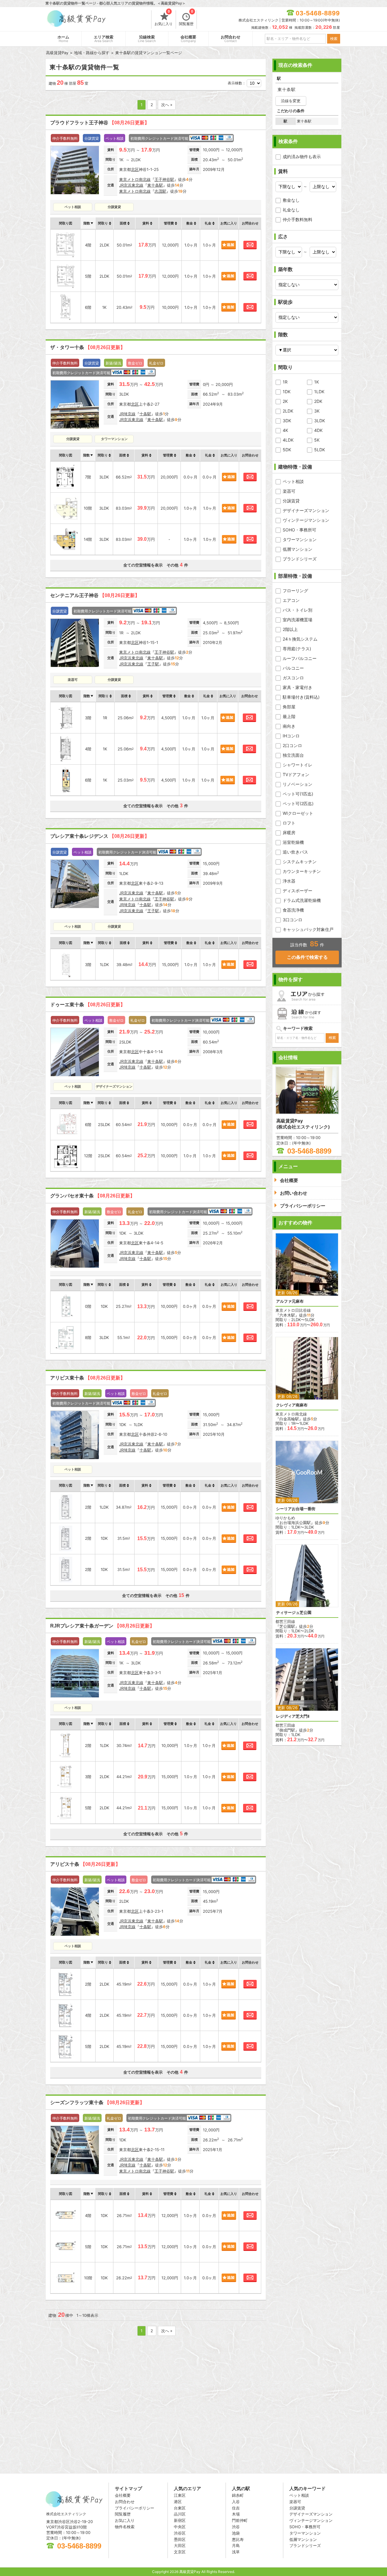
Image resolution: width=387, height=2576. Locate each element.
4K (285, 430)
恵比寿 (238, 2539)
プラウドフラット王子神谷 (100, 123)
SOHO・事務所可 (299, 530)
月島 (236, 2545)
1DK (287, 392)
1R (285, 382)
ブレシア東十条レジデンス (100, 836)
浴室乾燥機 (293, 842)
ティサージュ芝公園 (294, 1613)
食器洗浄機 (293, 910)
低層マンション (298, 549)
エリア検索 (104, 39)
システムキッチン (300, 862)
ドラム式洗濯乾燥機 (302, 900)
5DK (287, 450)
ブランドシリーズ (300, 559)
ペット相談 (293, 481)
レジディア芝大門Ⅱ (293, 1716)
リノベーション (298, 784)
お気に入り (164, 18)
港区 (178, 2502)
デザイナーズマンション (306, 510)
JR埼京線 (127, 414)
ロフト (289, 823)
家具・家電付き (298, 687)
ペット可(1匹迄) (298, 794)
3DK (287, 421)
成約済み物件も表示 (302, 157)
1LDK (319, 392)
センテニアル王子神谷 (95, 595)
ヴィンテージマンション (306, 520)
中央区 (180, 2527)
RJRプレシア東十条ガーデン (102, 1626)
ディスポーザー (298, 891)
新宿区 (180, 2520)
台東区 (180, 2508)
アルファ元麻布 (290, 1301)
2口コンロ (292, 745)
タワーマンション (300, 539)
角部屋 (289, 707)
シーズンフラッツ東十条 (97, 2103)
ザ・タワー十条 (88, 347)
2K (285, 401)
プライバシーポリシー (135, 2508)
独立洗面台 (293, 755)
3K (317, 411)
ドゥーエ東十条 (88, 1005)
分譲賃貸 (291, 501)
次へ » (167, 105)
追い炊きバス (295, 852)
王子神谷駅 (164, 179)
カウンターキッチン (302, 871)
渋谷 (236, 2527)
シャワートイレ (298, 765)
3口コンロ (293, 920)
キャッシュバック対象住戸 (308, 929)
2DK (318, 401)
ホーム (63, 39)
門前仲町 (240, 2520)
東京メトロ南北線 (135, 179)
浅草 (236, 2552)
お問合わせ (231, 39)
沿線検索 (147, 39)
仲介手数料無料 (298, 219)
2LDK (288, 411)
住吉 (236, 2508)
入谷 (236, 2502)
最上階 (289, 716)
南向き (289, 726)
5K (317, 440)
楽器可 (289, 491)
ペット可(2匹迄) (298, 803)
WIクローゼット (298, 813)
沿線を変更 (291, 101)
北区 (135, 169)
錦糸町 (238, 2495)
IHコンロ (291, 736)
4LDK (288, 440)
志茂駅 (160, 191)
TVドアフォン (296, 774)
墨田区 (180, 2539)
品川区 (180, 2514)
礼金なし (291, 210)
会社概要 (188, 39)
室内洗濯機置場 (298, 620)
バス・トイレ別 (298, 610)
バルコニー (293, 668)
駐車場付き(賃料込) (301, 697)
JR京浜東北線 (131, 185)
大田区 (180, 2545)
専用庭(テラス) (297, 649)
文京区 (180, 2552)
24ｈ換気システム (300, 639)
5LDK (320, 450)
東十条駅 (155, 185)
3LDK (320, 421)
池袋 (236, 2533)
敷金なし (291, 200)
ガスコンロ (293, 678)
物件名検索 (125, 2527)
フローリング (295, 591)
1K (317, 382)
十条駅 (145, 414)
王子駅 (153, 664)
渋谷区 (180, 2533)
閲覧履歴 (186, 18)
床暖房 (289, 833)
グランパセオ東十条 (93, 1196)
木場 (236, 2514)
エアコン (291, 600)
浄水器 (289, 881)
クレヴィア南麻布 (292, 1405)
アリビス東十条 (88, 1378)
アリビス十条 (85, 1864)
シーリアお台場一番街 (296, 1509)
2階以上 (290, 629)
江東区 (180, 2495)
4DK (318, 430)
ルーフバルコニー (300, 658)
